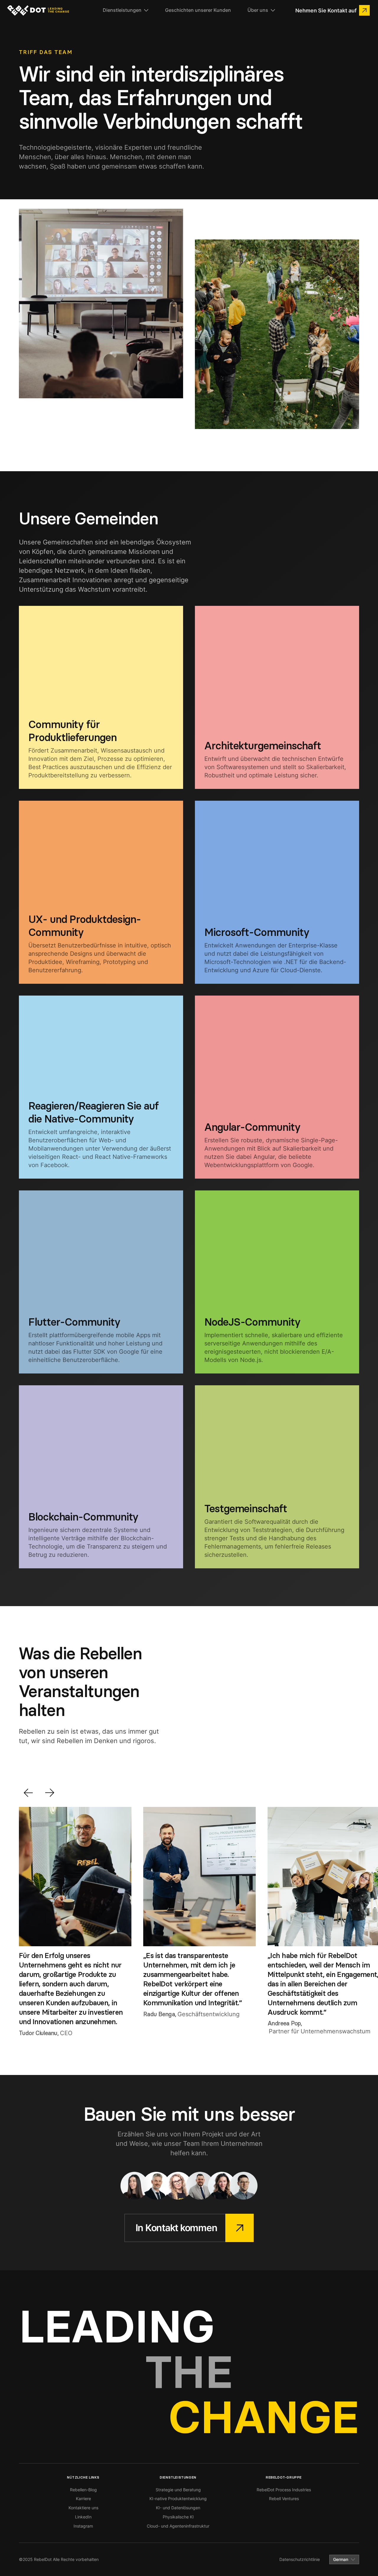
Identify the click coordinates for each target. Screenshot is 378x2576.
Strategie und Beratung (178, 2490)
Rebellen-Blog (83, 2490)
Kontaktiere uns (83, 2508)
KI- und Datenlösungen (178, 2508)
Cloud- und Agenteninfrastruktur (178, 2526)
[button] (126, 10)
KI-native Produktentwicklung (178, 2498)
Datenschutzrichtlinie (300, 2559)
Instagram (83, 2526)
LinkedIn (83, 2517)
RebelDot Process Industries (284, 2490)
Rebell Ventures (284, 2498)
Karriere (83, 2498)
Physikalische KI (178, 2517)
